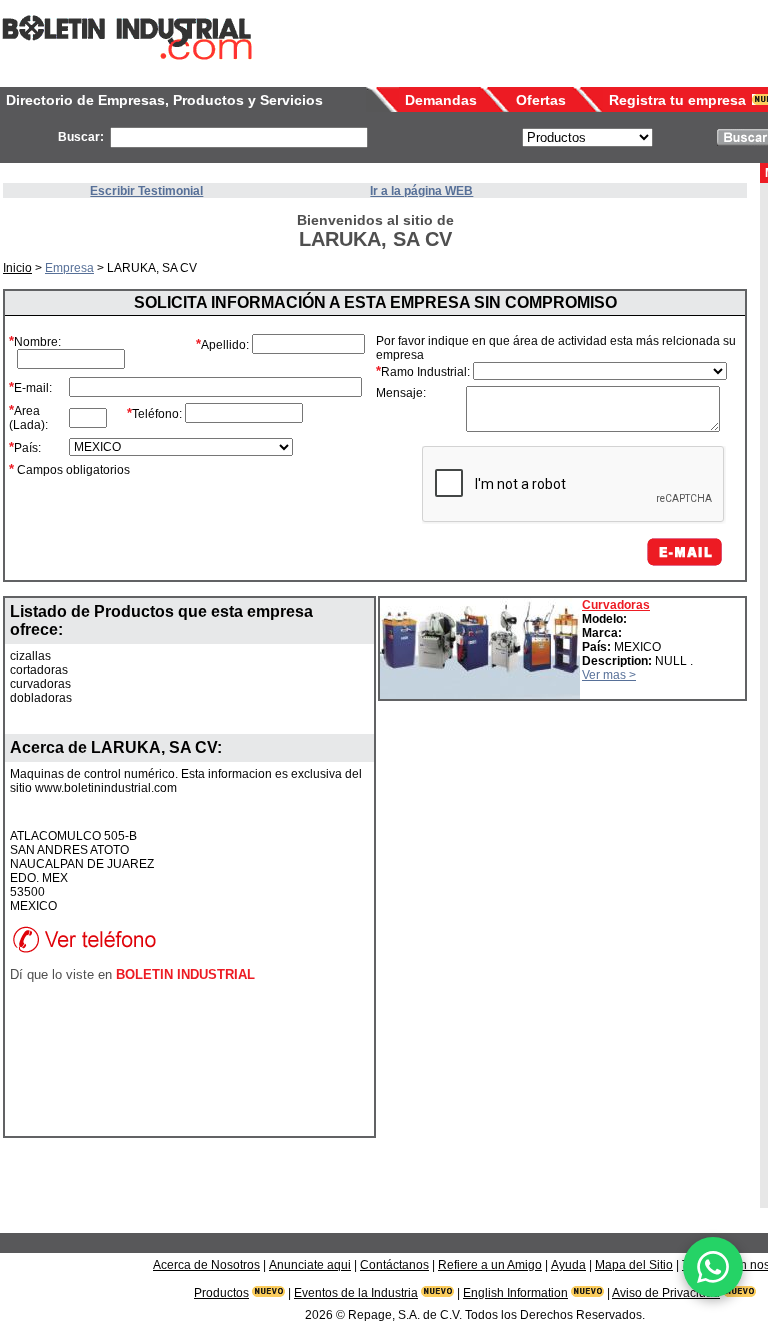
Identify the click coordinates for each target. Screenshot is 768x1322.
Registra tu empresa (677, 100)
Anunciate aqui (310, 1265)
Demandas (441, 100)
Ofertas (541, 100)
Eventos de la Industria (356, 1293)
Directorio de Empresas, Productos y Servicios (164, 100)
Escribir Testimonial (146, 191)
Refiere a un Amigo (490, 1265)
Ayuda (568, 1265)
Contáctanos (394, 1265)
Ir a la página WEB (421, 191)
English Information (515, 1293)
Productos (221, 1293)
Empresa (69, 268)
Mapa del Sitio (634, 1265)
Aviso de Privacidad (666, 1293)
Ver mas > (609, 675)
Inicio (17, 268)
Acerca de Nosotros (206, 1265)
